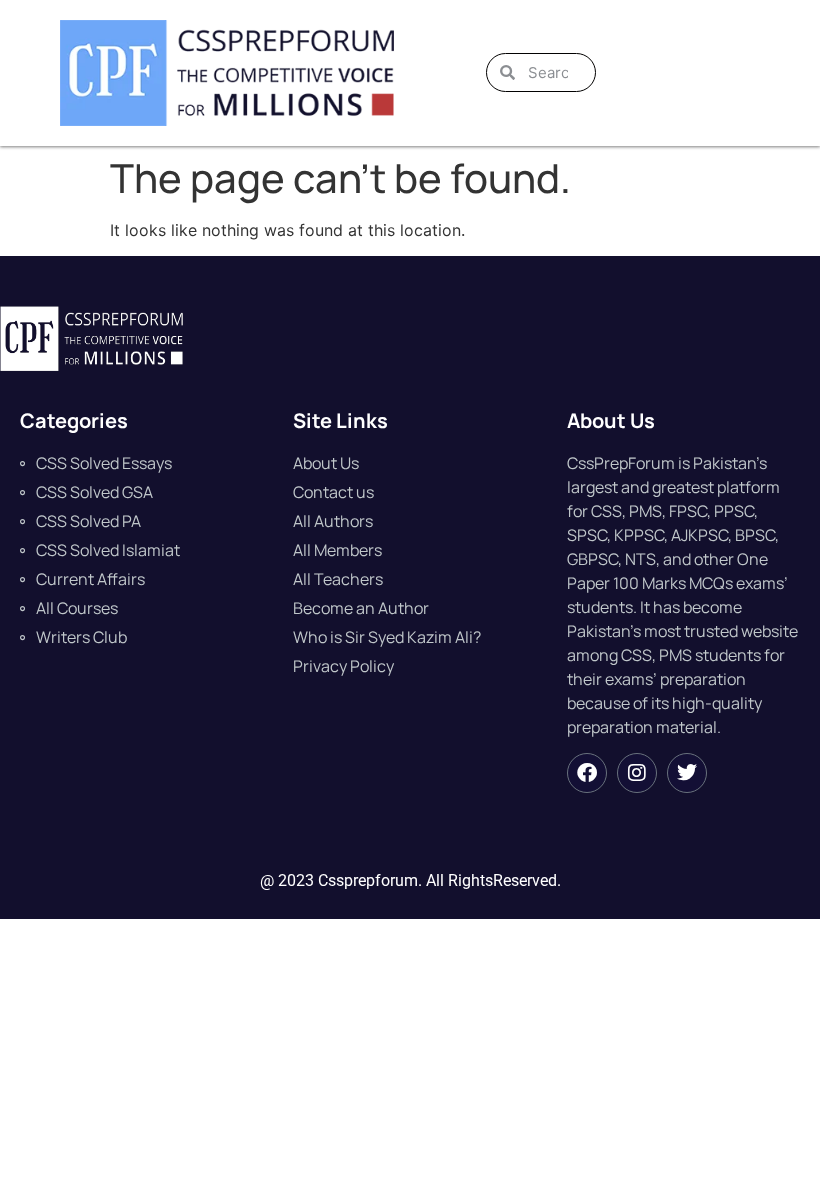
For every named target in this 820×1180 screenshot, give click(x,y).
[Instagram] (637, 773)
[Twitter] (687, 773)
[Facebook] (587, 773)
